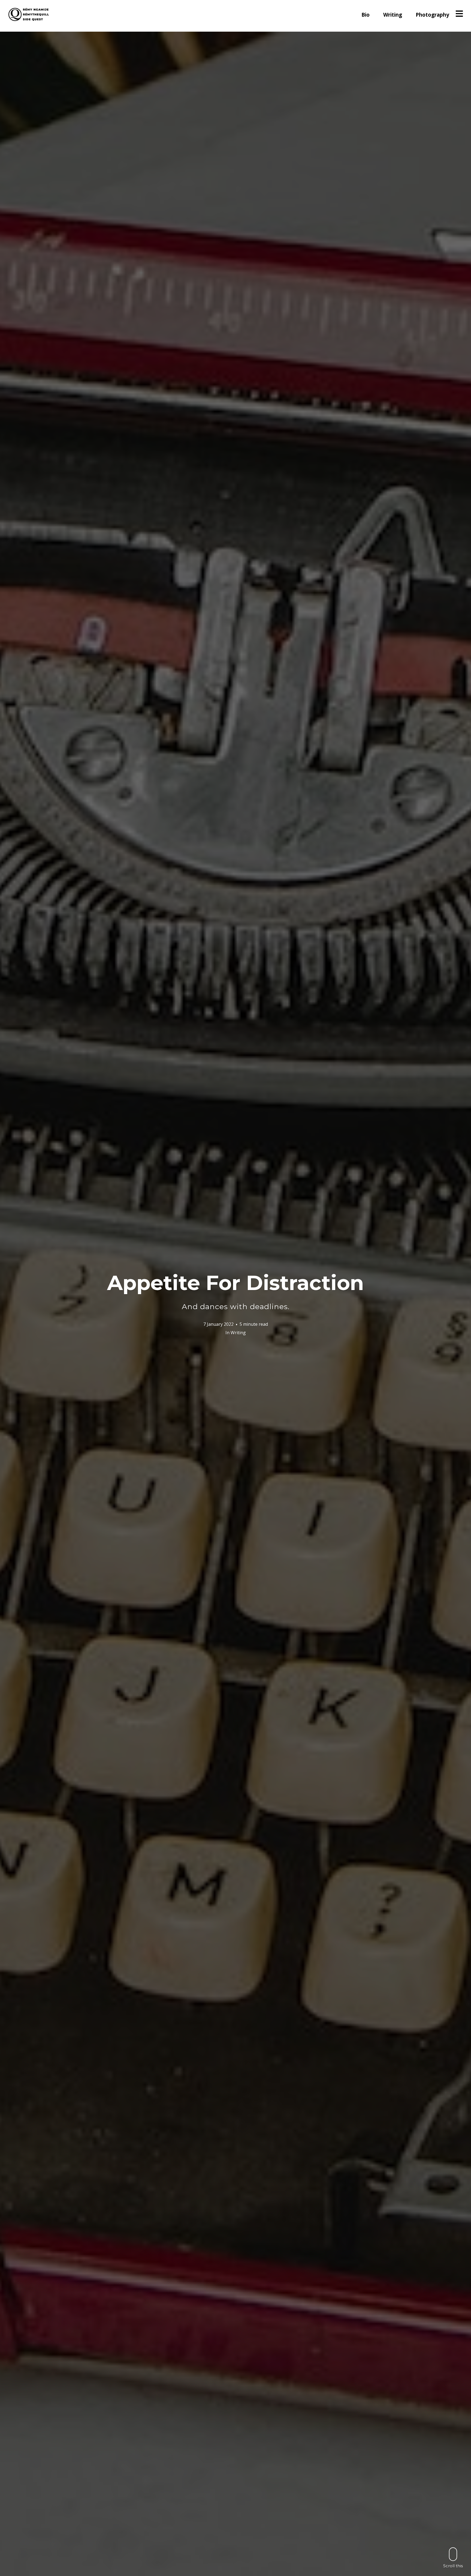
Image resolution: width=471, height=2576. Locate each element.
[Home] (29, 14)
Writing (393, 15)
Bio (366, 15)
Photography (432, 15)
